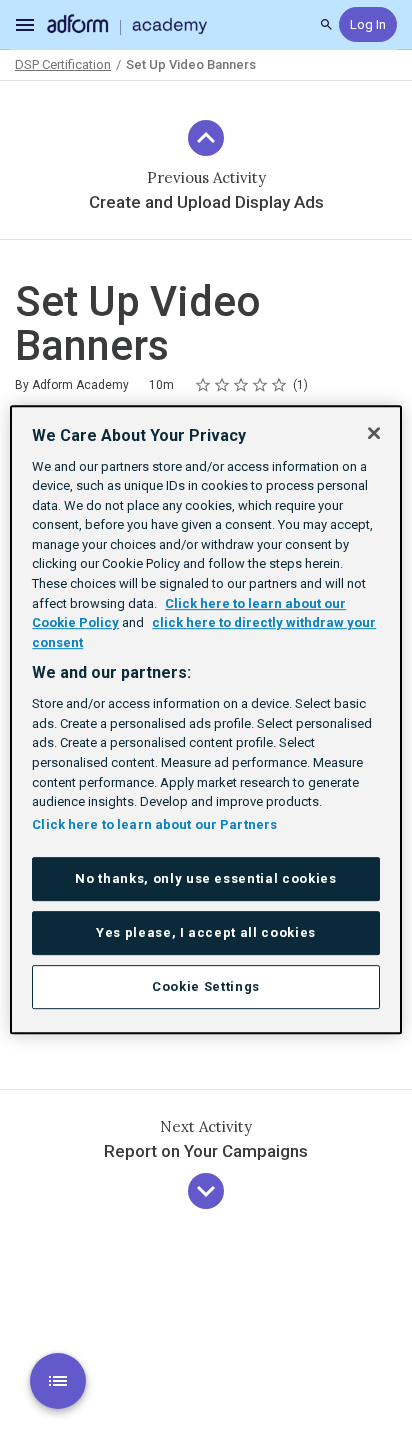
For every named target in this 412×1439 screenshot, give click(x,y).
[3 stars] (241, 385)
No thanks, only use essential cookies (205, 878)
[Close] (374, 433)
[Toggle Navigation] (26, 25)
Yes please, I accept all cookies (206, 932)
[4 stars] (260, 385)
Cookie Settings (206, 986)
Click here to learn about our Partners (154, 824)
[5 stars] (279, 385)
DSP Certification (63, 64)
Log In (368, 24)
